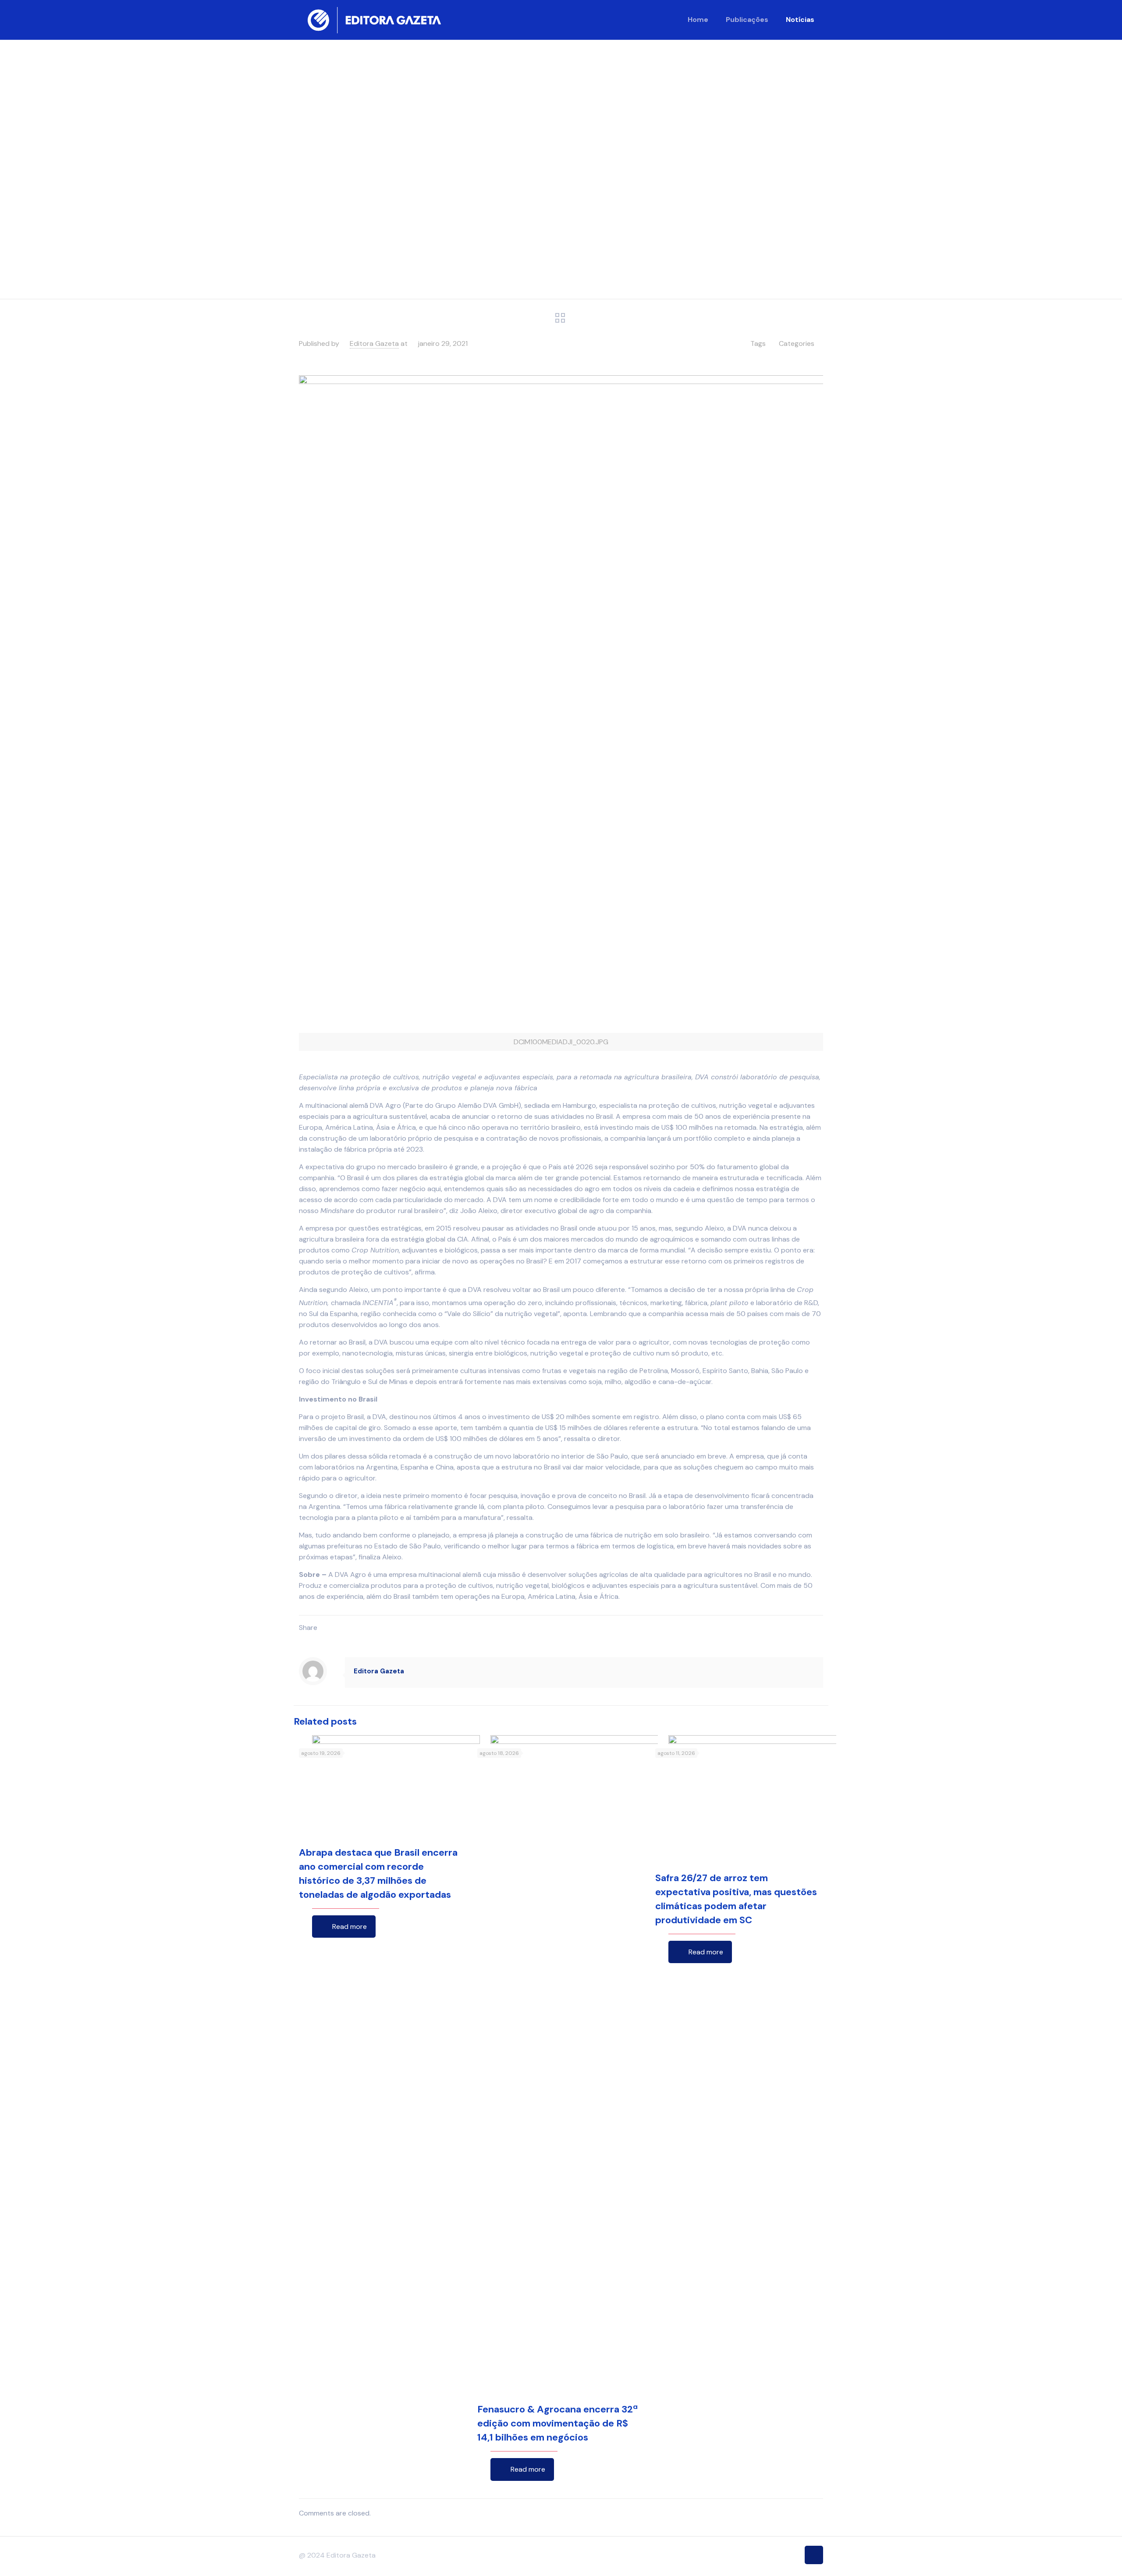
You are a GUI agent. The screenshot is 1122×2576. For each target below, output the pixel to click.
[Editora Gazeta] (374, 20)
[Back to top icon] (814, 2555)
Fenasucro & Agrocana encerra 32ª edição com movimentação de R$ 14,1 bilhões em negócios (557, 2423)
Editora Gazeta (374, 343)
